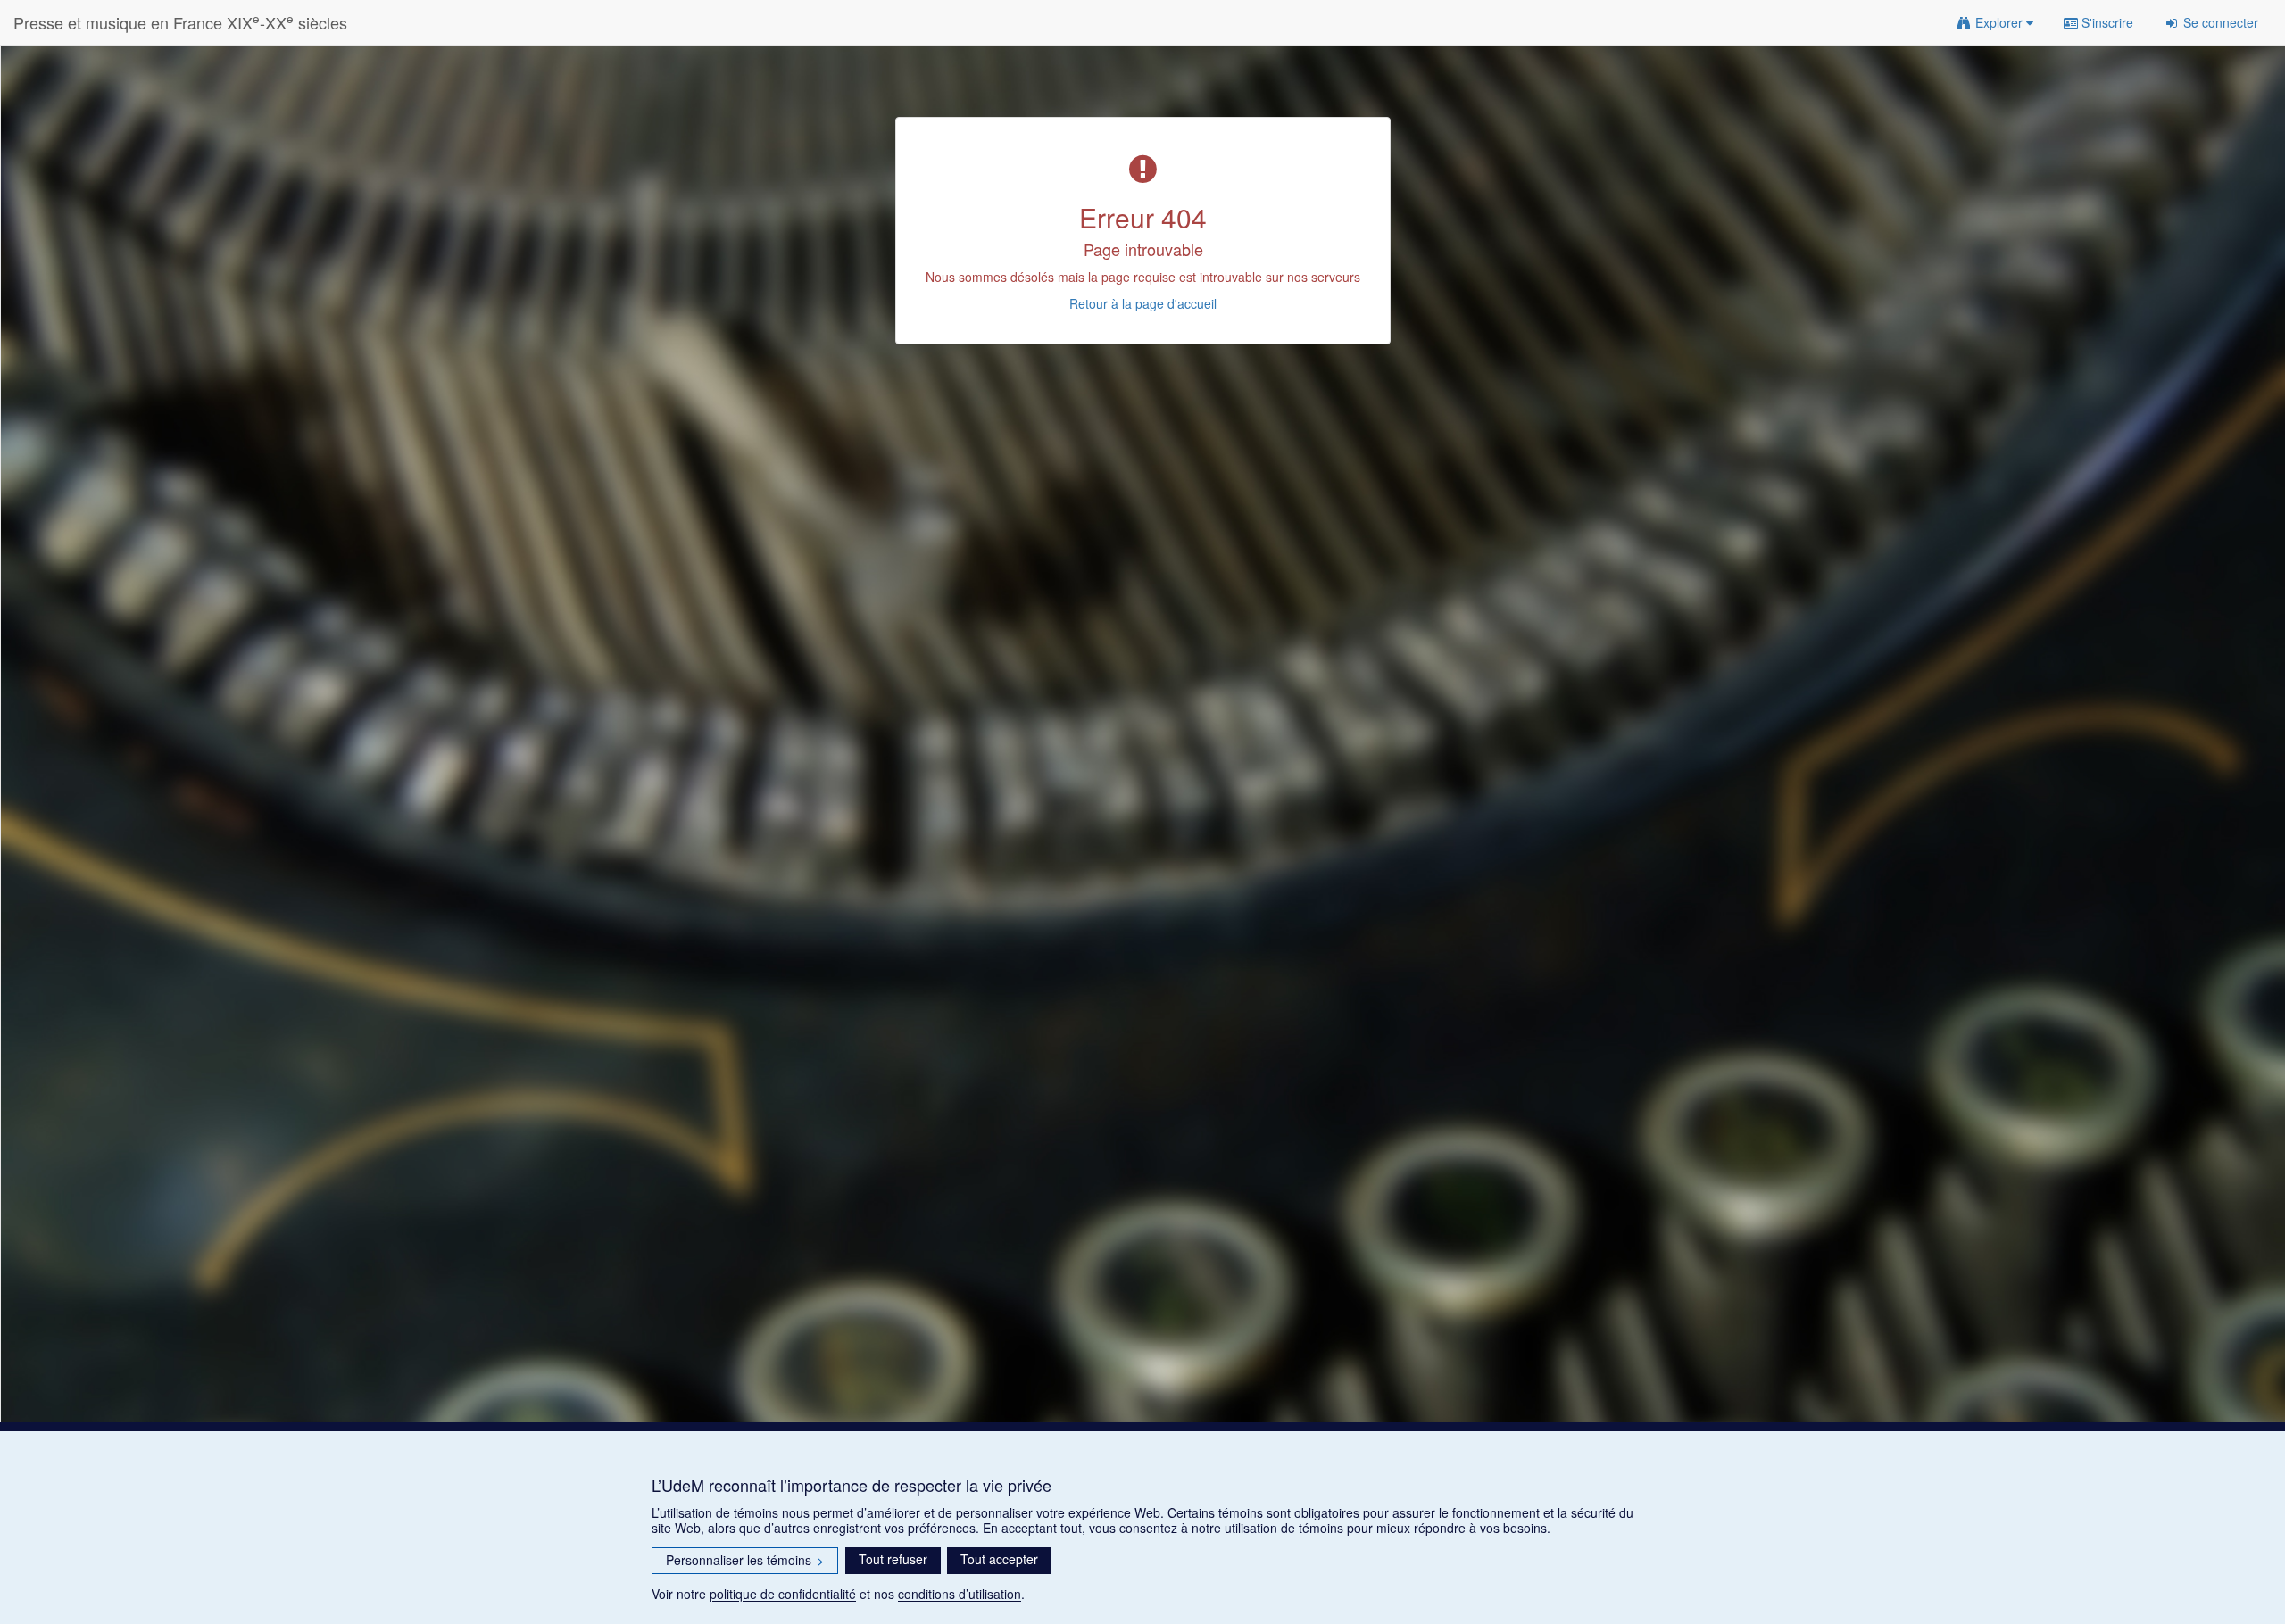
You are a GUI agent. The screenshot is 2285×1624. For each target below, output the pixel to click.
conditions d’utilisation (960, 1594)
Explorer (1999, 22)
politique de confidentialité (783, 1594)
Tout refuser (893, 1559)
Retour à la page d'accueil (1143, 303)
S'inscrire (2106, 22)
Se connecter (2219, 22)
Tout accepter (999, 1559)
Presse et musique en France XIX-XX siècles (180, 22)
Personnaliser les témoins (745, 1560)
